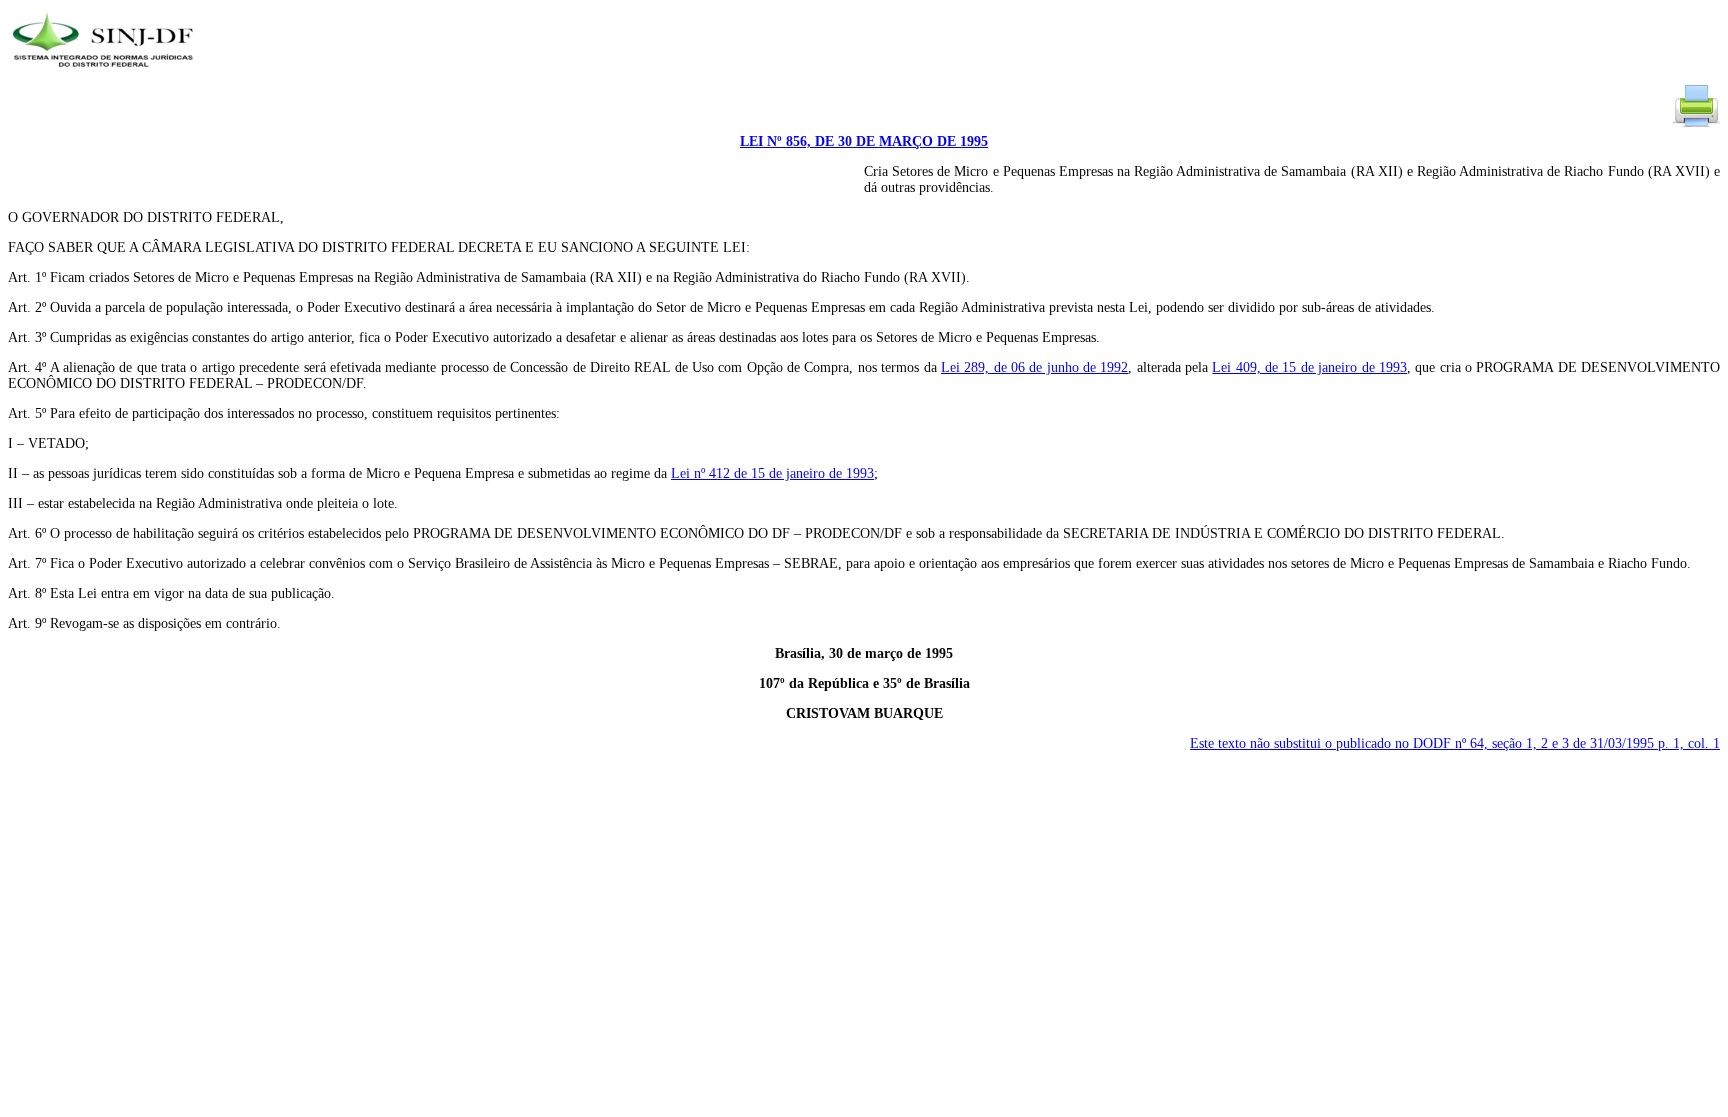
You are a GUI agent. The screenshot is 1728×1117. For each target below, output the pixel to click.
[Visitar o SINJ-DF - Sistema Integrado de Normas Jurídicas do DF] (105, 73)
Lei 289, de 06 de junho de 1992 (1034, 367)
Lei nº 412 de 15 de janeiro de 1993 (772, 473)
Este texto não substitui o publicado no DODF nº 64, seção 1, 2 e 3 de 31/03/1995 (1455, 743)
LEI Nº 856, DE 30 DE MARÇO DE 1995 (864, 141)
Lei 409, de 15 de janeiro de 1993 (1309, 367)
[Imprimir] (1696, 125)
